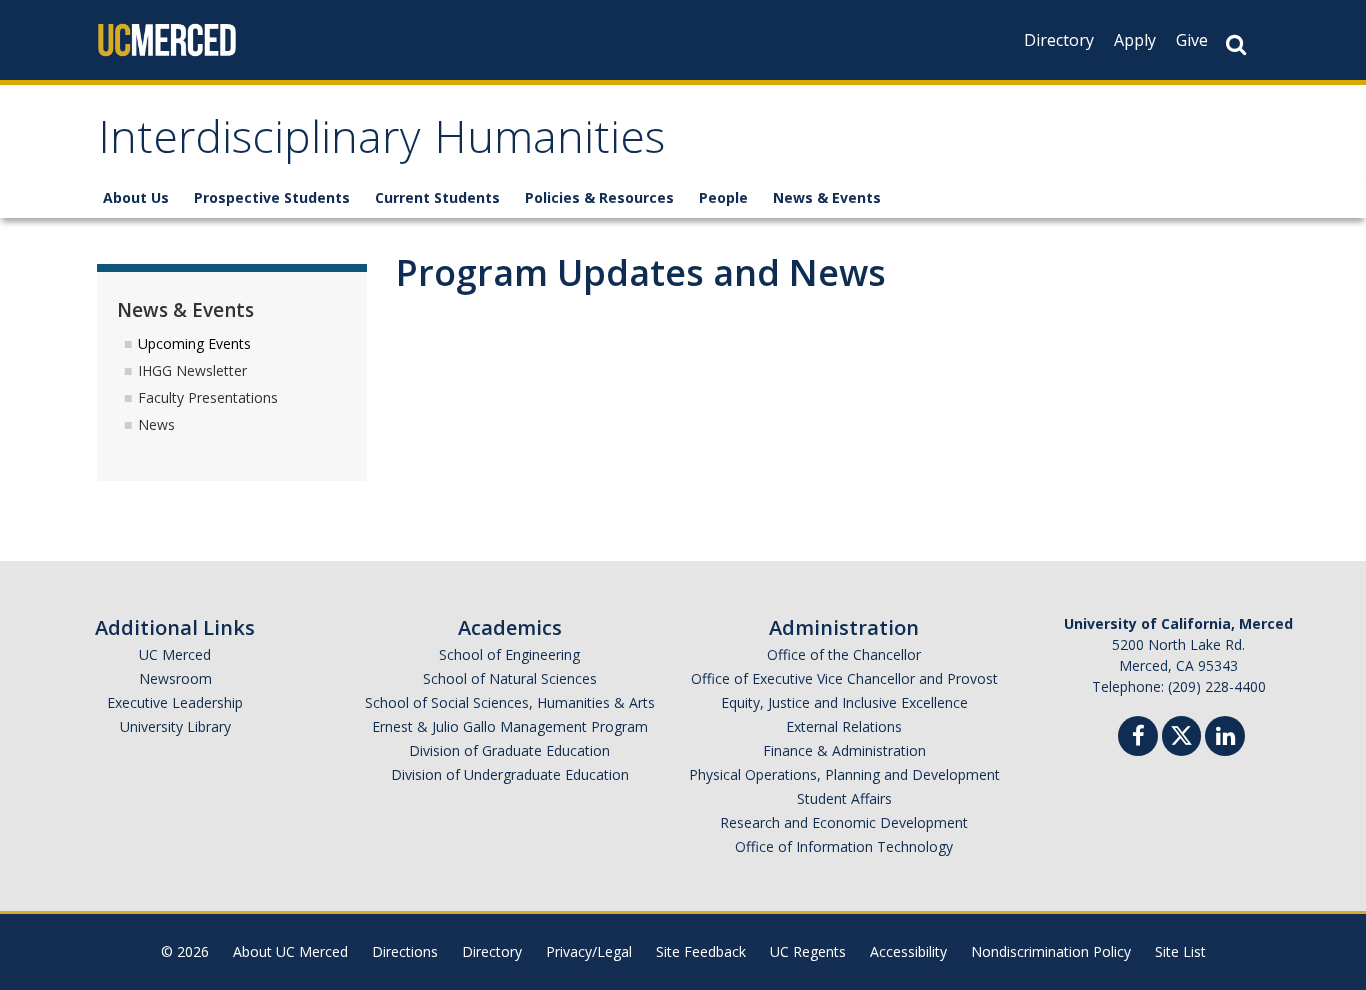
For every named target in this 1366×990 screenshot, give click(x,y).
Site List (1180, 951)
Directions (405, 951)
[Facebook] (1138, 738)
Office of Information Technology (844, 846)
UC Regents (808, 951)
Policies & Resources (599, 197)
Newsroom (175, 678)
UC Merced (175, 654)
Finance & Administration (844, 750)
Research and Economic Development (844, 822)
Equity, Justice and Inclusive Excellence (844, 702)
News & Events (827, 197)
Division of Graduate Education (509, 750)
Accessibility (908, 951)
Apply (1135, 40)
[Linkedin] (1225, 738)
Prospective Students (272, 197)
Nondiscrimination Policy (1051, 951)
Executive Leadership (175, 702)
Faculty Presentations (208, 397)
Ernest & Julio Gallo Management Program (510, 726)
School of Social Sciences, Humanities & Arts (510, 702)
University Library (175, 726)
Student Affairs (844, 798)
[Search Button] (1236, 44)
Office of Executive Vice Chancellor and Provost (844, 678)
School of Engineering (509, 654)
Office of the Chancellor (844, 654)
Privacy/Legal (589, 951)
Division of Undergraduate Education (510, 774)
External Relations (844, 726)
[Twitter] (1181, 733)
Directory (1059, 40)
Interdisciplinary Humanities (381, 143)
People (723, 197)
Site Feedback (701, 951)
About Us (136, 197)
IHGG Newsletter (192, 370)
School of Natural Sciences (510, 678)
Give (1192, 40)
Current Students (437, 197)
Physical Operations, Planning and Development (844, 774)
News (156, 424)
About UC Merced (290, 951)
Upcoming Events (194, 343)
